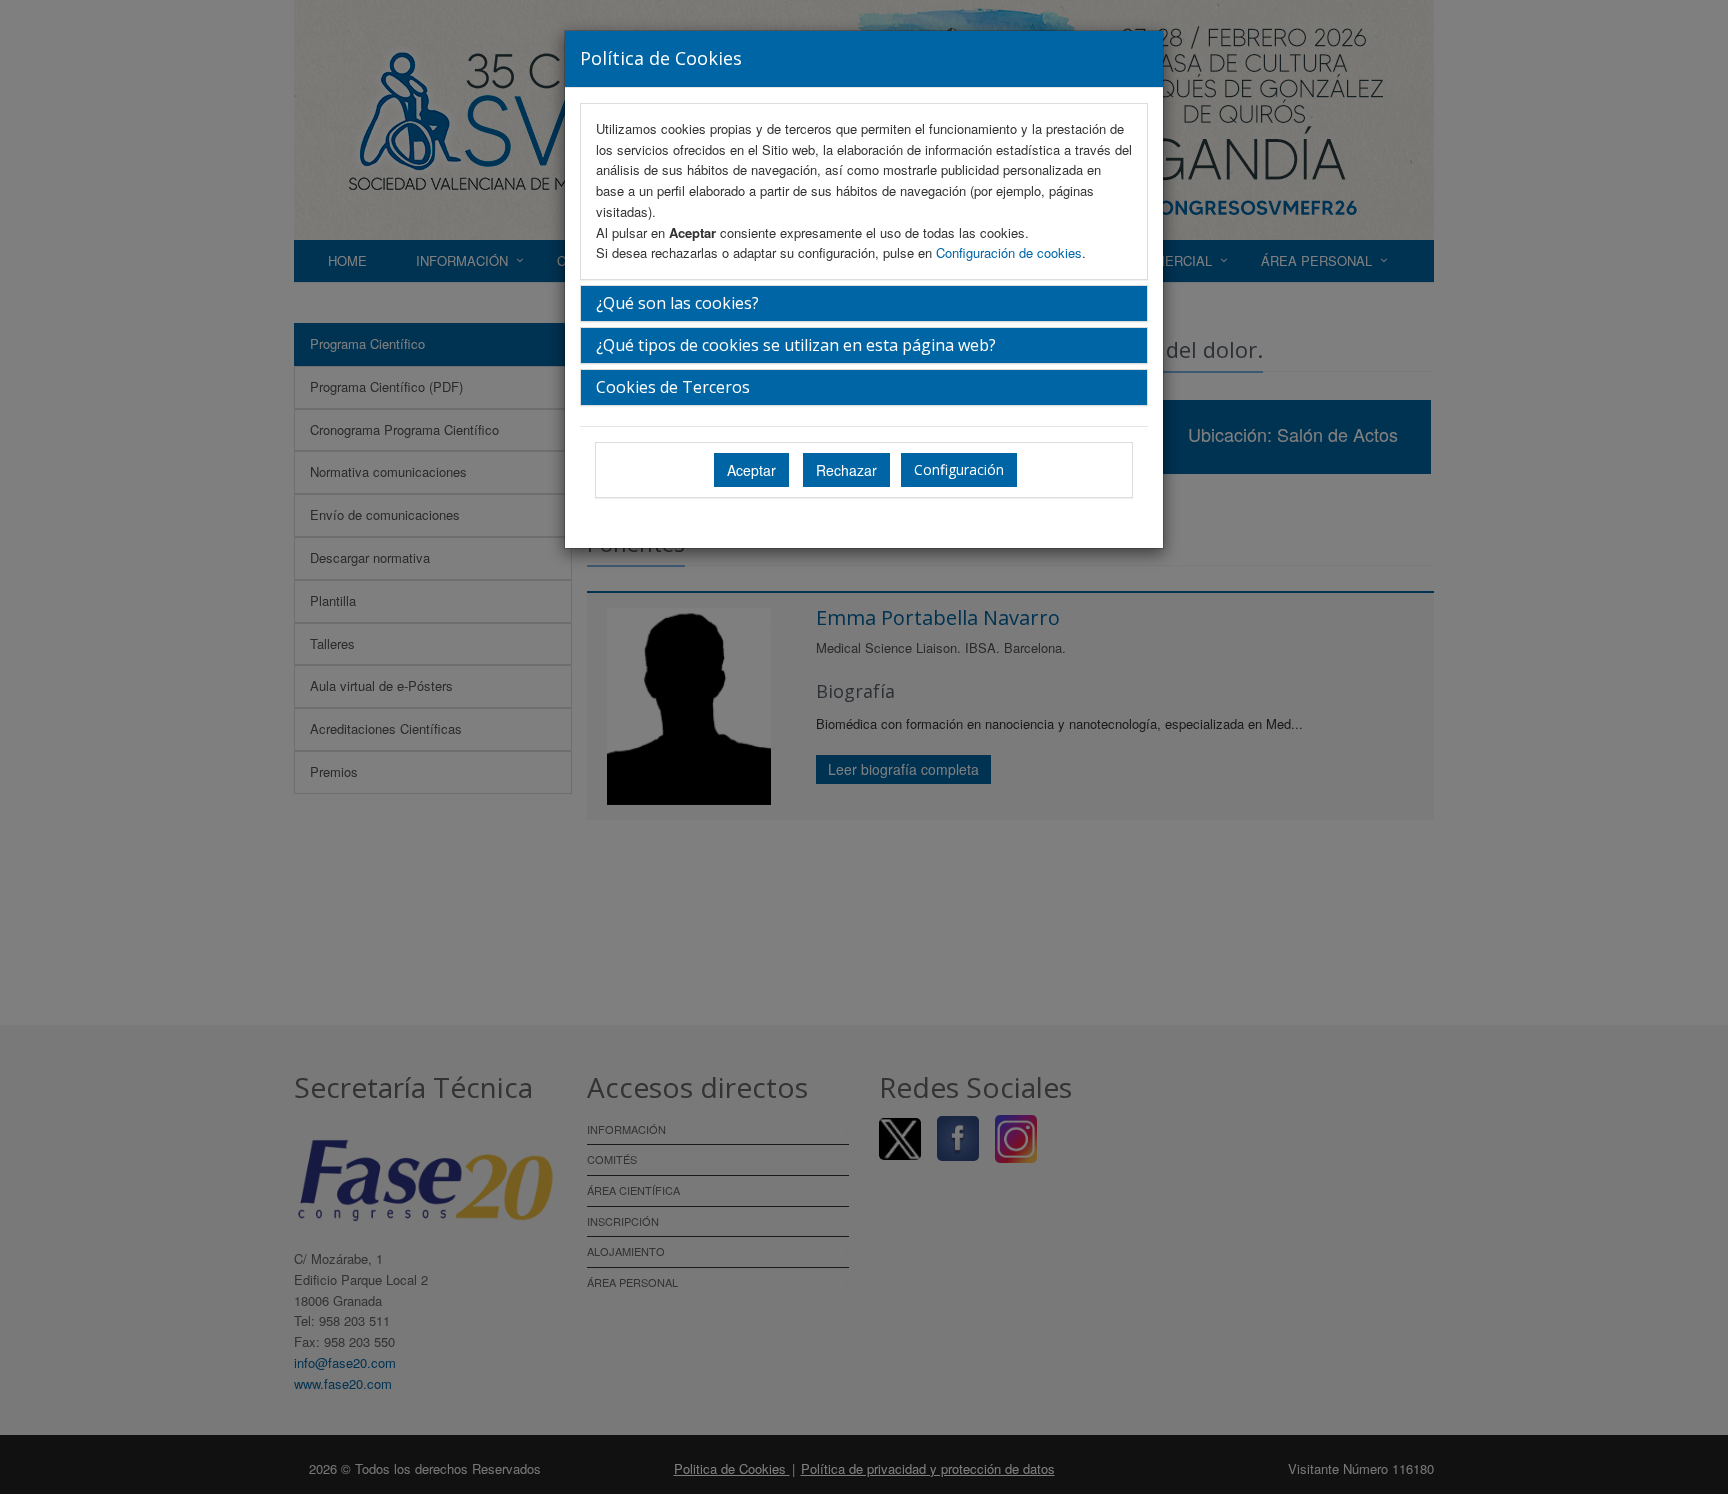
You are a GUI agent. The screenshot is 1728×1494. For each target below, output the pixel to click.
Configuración (959, 469)
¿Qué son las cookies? (677, 303)
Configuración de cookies (1009, 252)
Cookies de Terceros (673, 387)
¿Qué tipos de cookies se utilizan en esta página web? (796, 345)
